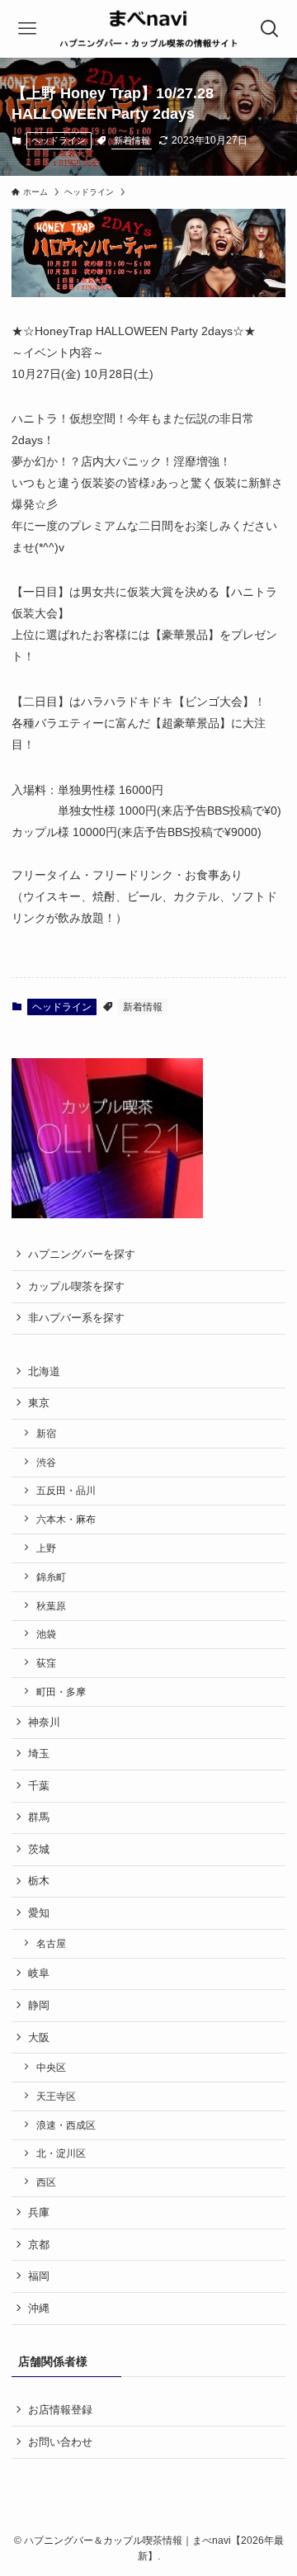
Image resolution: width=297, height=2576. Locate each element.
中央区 (51, 2067)
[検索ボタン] (270, 29)
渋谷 (46, 1462)
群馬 (39, 1817)
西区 (46, 2182)
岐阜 (39, 1973)
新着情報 (132, 140)
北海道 (44, 1371)
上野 (46, 1548)
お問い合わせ (60, 2442)
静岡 (39, 2005)
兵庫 (39, 2212)
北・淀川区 (61, 2153)
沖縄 (39, 2308)
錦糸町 (51, 1577)
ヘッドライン (59, 140)
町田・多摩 (61, 1692)
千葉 (39, 1786)
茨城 (39, 1849)
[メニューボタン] (27, 29)
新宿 (46, 1433)
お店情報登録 (60, 2410)
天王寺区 (56, 2096)
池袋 (46, 1634)
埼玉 (39, 1754)
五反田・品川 (66, 1490)
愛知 (39, 1913)
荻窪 (46, 1663)
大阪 (39, 2037)
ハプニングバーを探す (82, 1254)
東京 (39, 1403)
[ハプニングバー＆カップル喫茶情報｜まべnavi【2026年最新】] (148, 29)
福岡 (39, 2276)
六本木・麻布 (66, 1519)
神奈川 (44, 1722)
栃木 (39, 1881)
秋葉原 (51, 1606)
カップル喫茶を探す (76, 1286)
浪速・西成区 (66, 2125)
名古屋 (51, 1943)
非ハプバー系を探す (76, 1318)
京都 (39, 2245)
